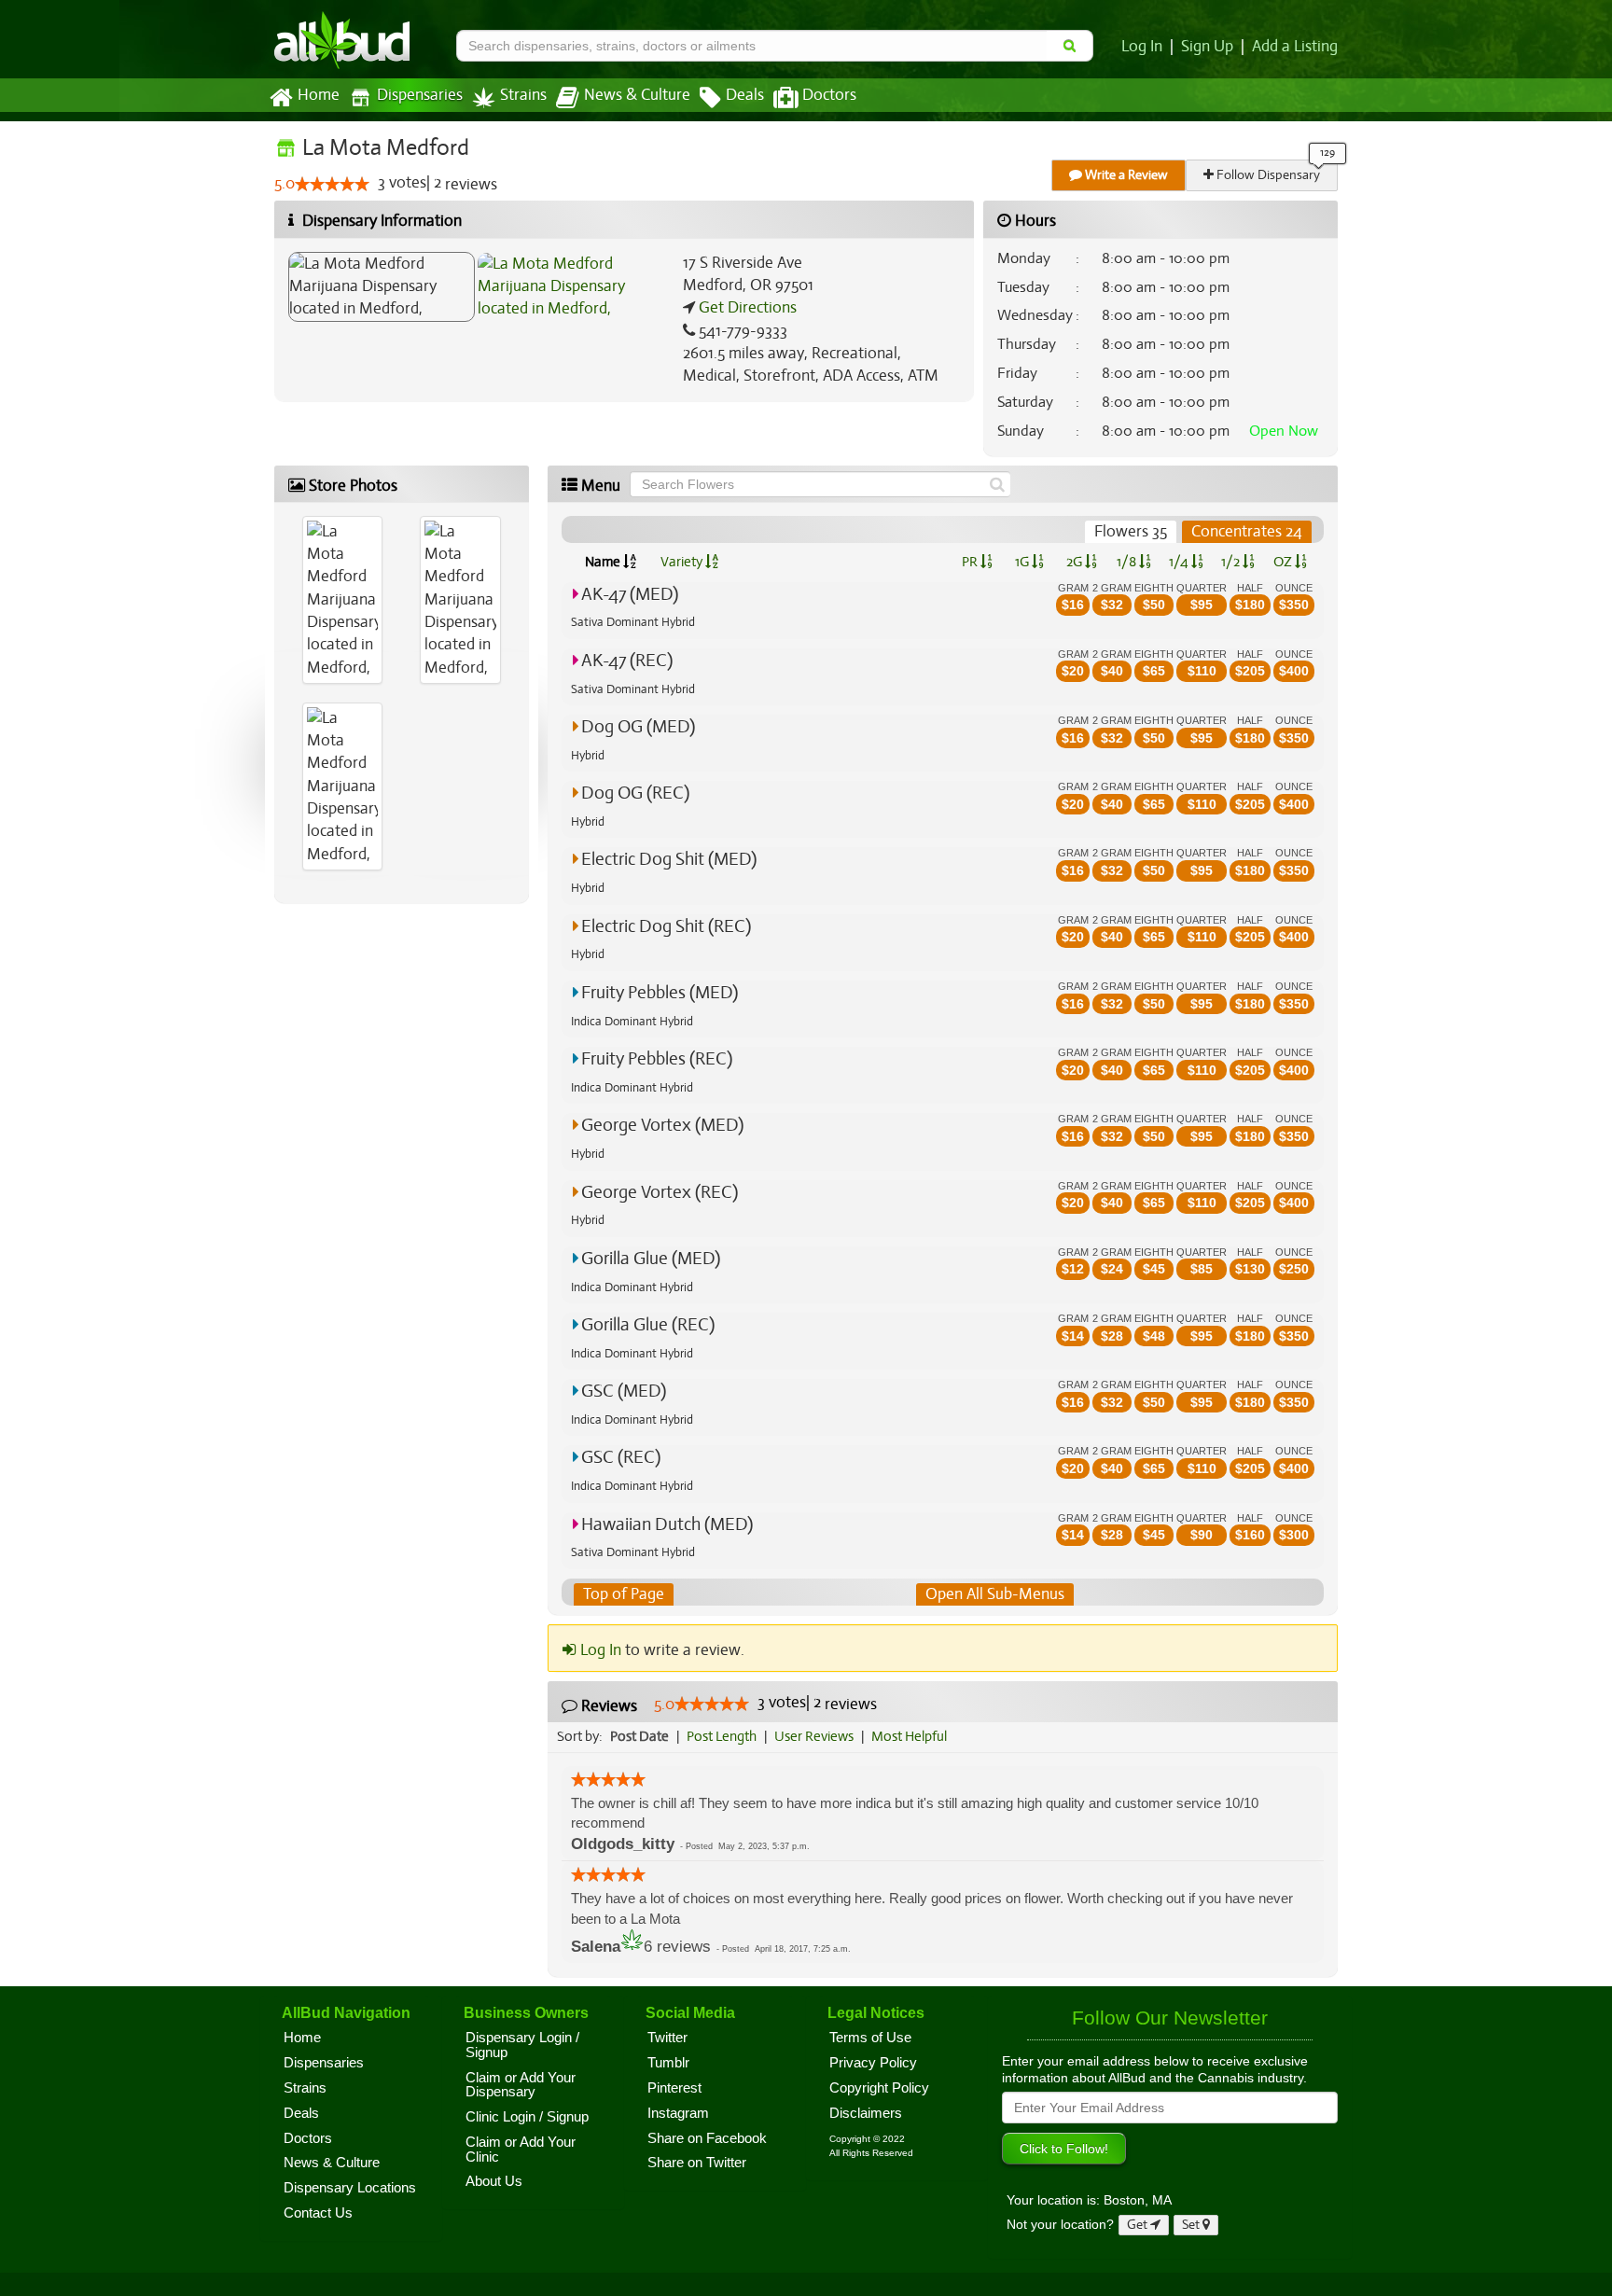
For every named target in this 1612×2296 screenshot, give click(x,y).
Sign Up (1207, 47)
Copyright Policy (879, 2088)
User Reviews (814, 1736)
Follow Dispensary (1267, 175)
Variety (683, 562)
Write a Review (1125, 175)
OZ (1284, 562)
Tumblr (668, 2063)
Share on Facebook (707, 2138)
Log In (1142, 47)
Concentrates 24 (1247, 531)
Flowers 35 (1131, 531)
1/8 (1128, 562)
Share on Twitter (697, 2163)
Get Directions (746, 307)
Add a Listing (1295, 47)
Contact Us (318, 2213)
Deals (745, 95)
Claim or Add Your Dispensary (521, 2085)
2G (1076, 562)
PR (971, 562)
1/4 (1180, 562)
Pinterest (674, 2088)
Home (319, 95)
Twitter (667, 2038)
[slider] (332, 184)
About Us (494, 2181)
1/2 (1232, 562)
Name (604, 562)
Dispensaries (420, 95)
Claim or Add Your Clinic (521, 2150)
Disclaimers (866, 2113)
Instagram (678, 2113)
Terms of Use (870, 2038)
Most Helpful (909, 1736)
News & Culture (637, 95)
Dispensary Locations (350, 2188)
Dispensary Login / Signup (522, 2045)
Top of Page (624, 1594)
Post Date (639, 1736)
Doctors (829, 95)
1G (1023, 562)
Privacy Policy (873, 2063)
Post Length (722, 1736)
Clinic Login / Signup (527, 2117)
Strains (523, 95)
